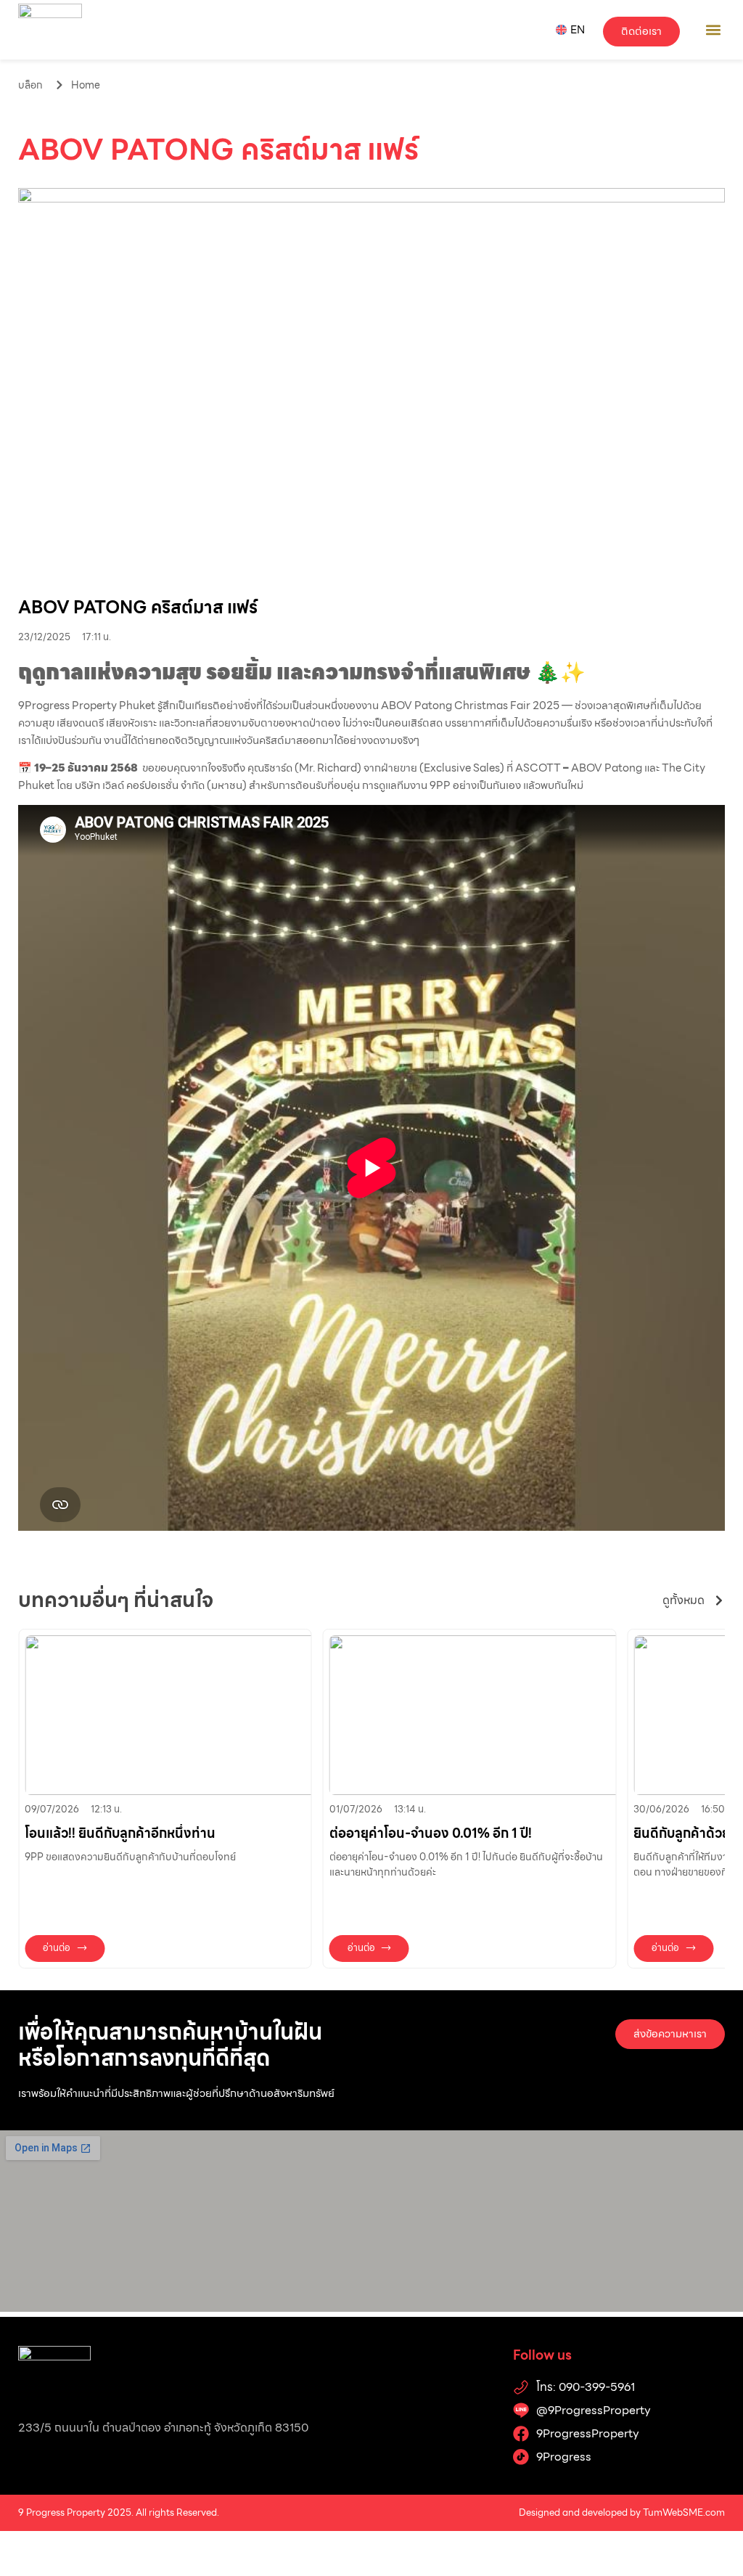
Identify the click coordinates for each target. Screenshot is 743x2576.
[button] (713, 29)
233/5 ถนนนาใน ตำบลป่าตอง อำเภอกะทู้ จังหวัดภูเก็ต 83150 (163, 2428)
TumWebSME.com (684, 2512)
